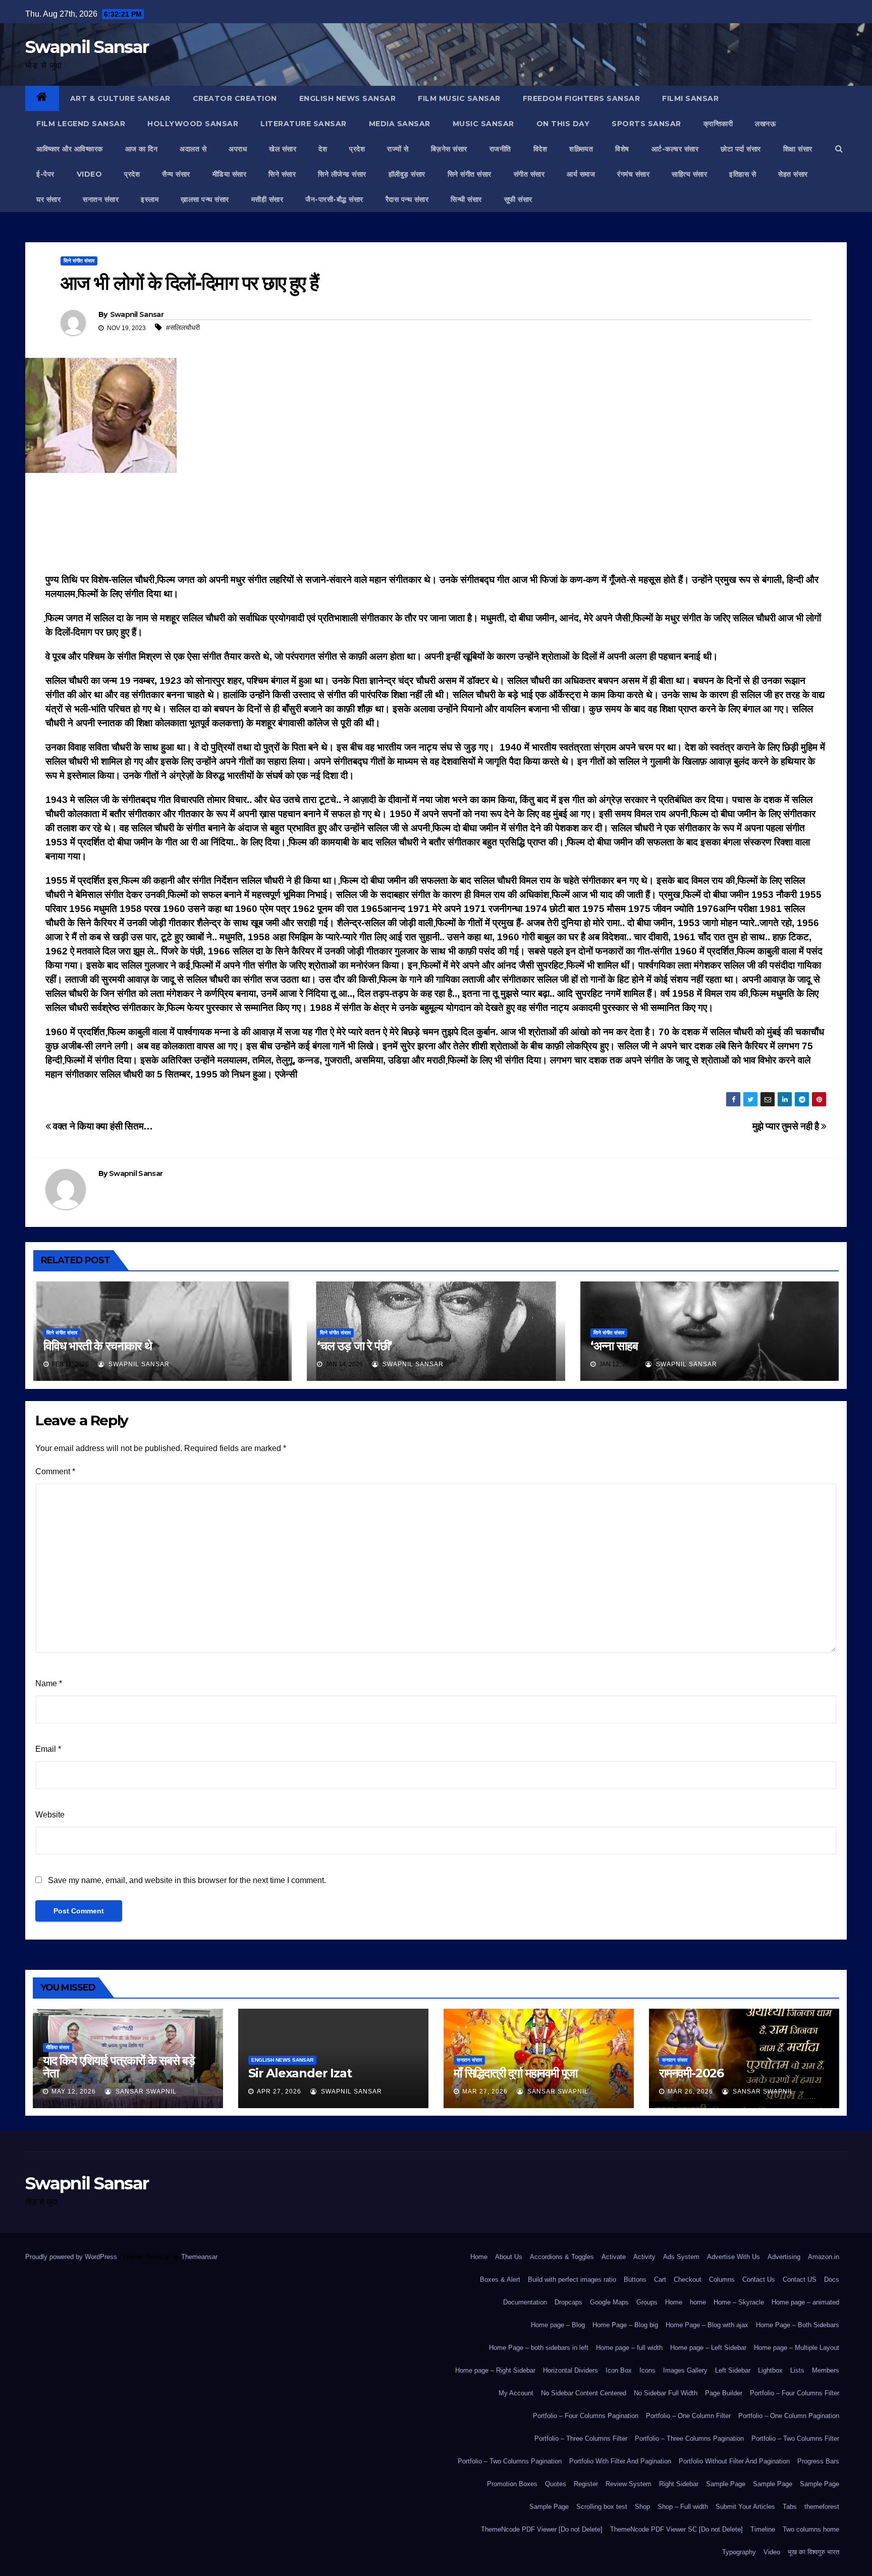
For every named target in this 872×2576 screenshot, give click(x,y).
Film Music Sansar (459, 98)
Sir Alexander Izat (300, 2073)
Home (479, 2257)
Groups (647, 2302)
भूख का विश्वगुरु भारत (813, 2552)
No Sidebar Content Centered (584, 2393)
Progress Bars (818, 2461)
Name (49, 1683)
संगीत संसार (529, 174)
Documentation (525, 2302)
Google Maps (609, 2302)
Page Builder (724, 2393)
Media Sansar (400, 124)
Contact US (800, 2279)
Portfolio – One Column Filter (688, 2416)
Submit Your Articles (745, 2507)
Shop (642, 2507)
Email (48, 1749)
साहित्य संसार (689, 174)
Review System (629, 2484)
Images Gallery (685, 2370)
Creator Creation (235, 98)
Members (826, 2370)
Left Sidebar (733, 2370)
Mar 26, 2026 (690, 2091)
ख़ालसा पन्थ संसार (205, 199)
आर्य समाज (581, 174)
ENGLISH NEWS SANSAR (348, 98)
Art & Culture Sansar (120, 98)
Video (772, 2552)
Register (586, 2484)
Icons (647, 2370)
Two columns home (811, 2529)
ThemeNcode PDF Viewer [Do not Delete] (542, 2529)
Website (50, 1815)
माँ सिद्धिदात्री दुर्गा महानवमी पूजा (515, 2073)
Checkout (688, 2279)
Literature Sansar (304, 124)
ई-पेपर (45, 174)
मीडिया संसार (230, 174)
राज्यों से (398, 149)
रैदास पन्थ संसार (407, 199)
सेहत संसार (793, 174)
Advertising (784, 2257)
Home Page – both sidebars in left (539, 2348)
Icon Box (619, 2370)
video (90, 174)
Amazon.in (824, 2257)
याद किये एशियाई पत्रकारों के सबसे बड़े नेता (119, 2067)
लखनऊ (765, 124)
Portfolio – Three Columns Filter (581, 2438)
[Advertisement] (436, 526)
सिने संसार (282, 174)
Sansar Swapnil (145, 2091)
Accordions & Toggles (562, 2257)
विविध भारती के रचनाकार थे (98, 1346)
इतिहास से (743, 174)
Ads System (681, 2257)
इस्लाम (150, 199)
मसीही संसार (267, 199)
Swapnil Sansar (87, 47)
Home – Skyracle (739, 2302)
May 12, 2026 (74, 2091)
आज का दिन (142, 149)
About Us (509, 2257)
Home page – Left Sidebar (708, 2348)
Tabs (790, 2507)
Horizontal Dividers (570, 2370)
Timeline (763, 2529)
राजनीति (500, 149)
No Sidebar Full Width (666, 2393)
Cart (660, 2279)
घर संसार (48, 199)
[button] (839, 149)
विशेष (622, 149)
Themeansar (199, 2257)
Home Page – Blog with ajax (707, 2325)
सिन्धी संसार (466, 199)
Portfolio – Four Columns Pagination (586, 2416)
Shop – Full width (683, 2507)
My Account (516, 2393)
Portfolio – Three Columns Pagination (689, 2438)
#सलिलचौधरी (183, 328)
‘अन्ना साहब (614, 1346)
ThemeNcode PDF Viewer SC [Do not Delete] (676, 2529)
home (698, 2302)
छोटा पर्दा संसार (741, 149)
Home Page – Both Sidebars (798, 2325)
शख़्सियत (581, 149)
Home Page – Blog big (625, 2325)
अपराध (238, 149)
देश (323, 149)
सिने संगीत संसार (470, 174)
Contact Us (759, 2279)
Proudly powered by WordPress (72, 2257)
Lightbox (770, 2370)
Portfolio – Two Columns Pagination (510, 2461)
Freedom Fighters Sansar (582, 98)
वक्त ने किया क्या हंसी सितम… (102, 1126)
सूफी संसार (518, 199)
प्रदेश (357, 149)
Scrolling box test (602, 2507)
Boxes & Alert (500, 2279)
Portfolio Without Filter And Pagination (734, 2461)
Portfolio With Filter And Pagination (620, 2461)
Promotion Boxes (512, 2484)
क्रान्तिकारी (718, 124)
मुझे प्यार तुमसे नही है (787, 1126)
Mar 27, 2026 (485, 2091)
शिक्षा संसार (798, 149)
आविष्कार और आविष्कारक (70, 149)
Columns (722, 2279)
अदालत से (193, 149)
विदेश (540, 149)
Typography (739, 2552)
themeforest (822, 2507)
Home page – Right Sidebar (495, 2370)
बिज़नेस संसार (449, 149)
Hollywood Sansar (193, 124)
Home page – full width (629, 2348)
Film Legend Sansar (81, 124)
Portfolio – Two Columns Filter (795, 2438)
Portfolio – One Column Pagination (789, 2416)
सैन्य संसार (176, 174)
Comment (55, 1471)
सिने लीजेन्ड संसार (342, 174)
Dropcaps (568, 2302)
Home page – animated (805, 2302)
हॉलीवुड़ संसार (407, 174)
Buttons (635, 2279)
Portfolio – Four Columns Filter (795, 2393)
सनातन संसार (101, 199)
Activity (644, 2257)
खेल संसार (283, 149)
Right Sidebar (679, 2484)
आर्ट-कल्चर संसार (675, 149)
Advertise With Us (733, 2257)
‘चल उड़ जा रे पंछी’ (355, 1346)
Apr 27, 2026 (279, 2091)
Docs (832, 2279)
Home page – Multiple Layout (797, 2348)
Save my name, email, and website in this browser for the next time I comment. (187, 1880)
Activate (614, 2257)
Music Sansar (483, 124)
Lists (797, 2370)
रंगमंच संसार (633, 174)
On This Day (563, 124)
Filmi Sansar (690, 98)
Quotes (556, 2484)
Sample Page (726, 2484)
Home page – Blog (558, 2325)
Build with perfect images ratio (572, 2279)
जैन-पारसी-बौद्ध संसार (334, 199)
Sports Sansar (646, 124)
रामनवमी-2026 (691, 2073)
